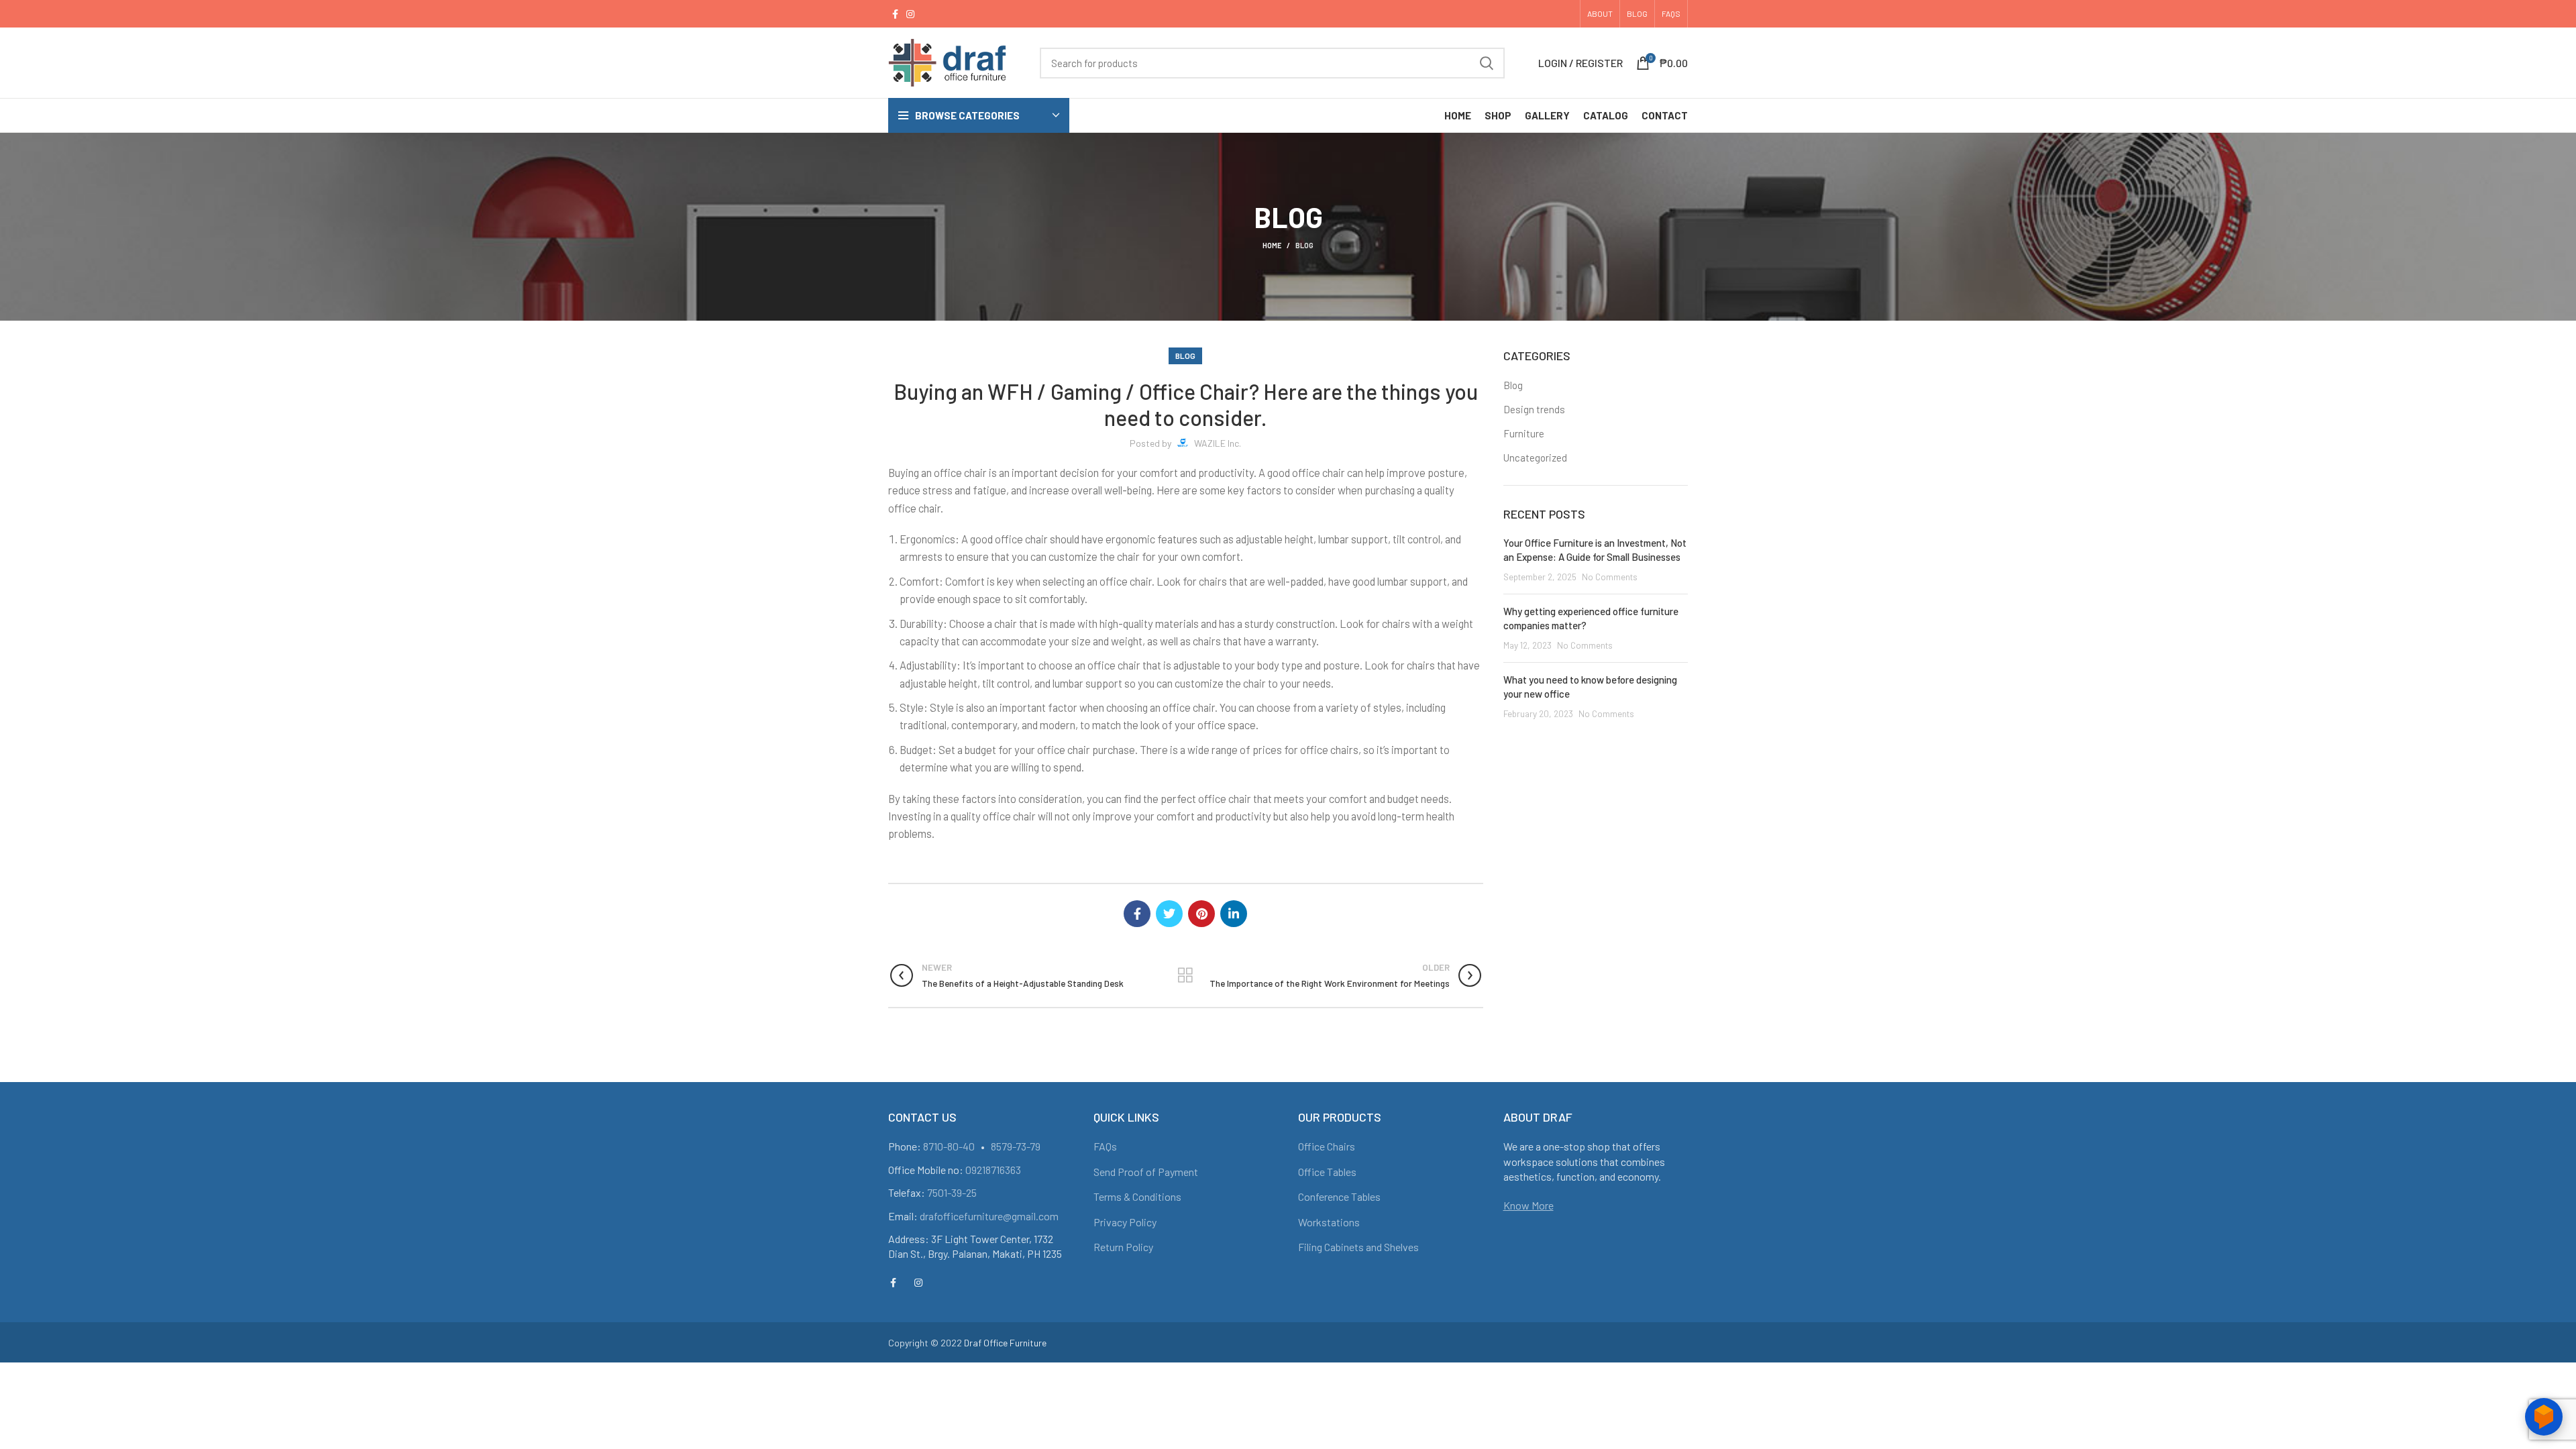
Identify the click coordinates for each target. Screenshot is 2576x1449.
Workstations (1329, 1222)
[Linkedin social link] (1234, 914)
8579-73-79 (1016, 1146)
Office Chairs (1327, 1146)
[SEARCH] (1487, 63)
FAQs (1105, 1146)
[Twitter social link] (1169, 914)
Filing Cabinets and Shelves (1358, 1247)
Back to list (1186, 975)
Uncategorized (1535, 458)
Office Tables (1327, 1172)
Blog (1304, 245)
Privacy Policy (1125, 1222)
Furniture (1524, 433)
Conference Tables (1339, 1196)
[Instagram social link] (910, 14)
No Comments (1610, 577)
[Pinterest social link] (1201, 914)
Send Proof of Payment (1146, 1172)
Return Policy (1123, 1247)
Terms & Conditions (1137, 1196)
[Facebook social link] (895, 14)
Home (1272, 245)
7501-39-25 (952, 1192)
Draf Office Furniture (1005, 1343)
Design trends (1534, 409)
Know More (1528, 1205)
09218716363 (993, 1170)
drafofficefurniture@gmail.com (989, 1216)
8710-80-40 (949, 1146)
